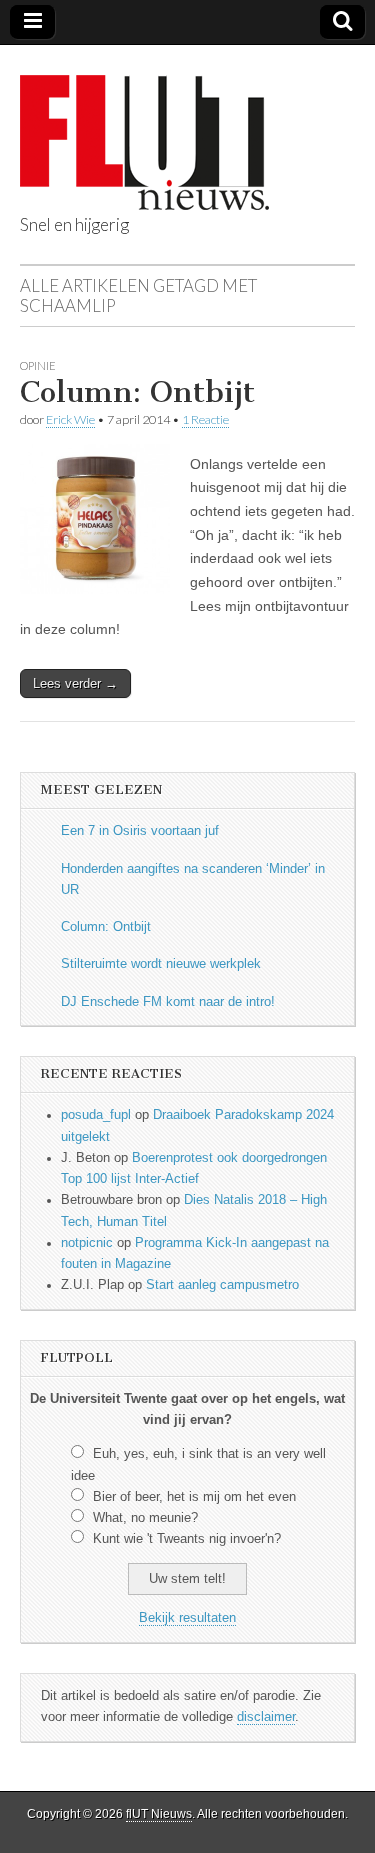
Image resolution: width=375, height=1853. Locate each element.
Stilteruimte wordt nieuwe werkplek (161, 964)
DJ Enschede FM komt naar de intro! (168, 1002)
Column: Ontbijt (137, 392)
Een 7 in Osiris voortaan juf (140, 831)
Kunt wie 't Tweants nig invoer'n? (187, 1539)
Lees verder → (75, 683)
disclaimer (266, 1717)
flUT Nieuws (159, 1814)
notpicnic (87, 1243)
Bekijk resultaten (187, 1618)
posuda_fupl (96, 1115)
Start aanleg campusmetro (222, 1285)
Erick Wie (70, 419)
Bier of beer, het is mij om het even (194, 1497)
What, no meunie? (145, 1518)
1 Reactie (205, 419)
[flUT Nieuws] (144, 127)
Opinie (38, 365)
